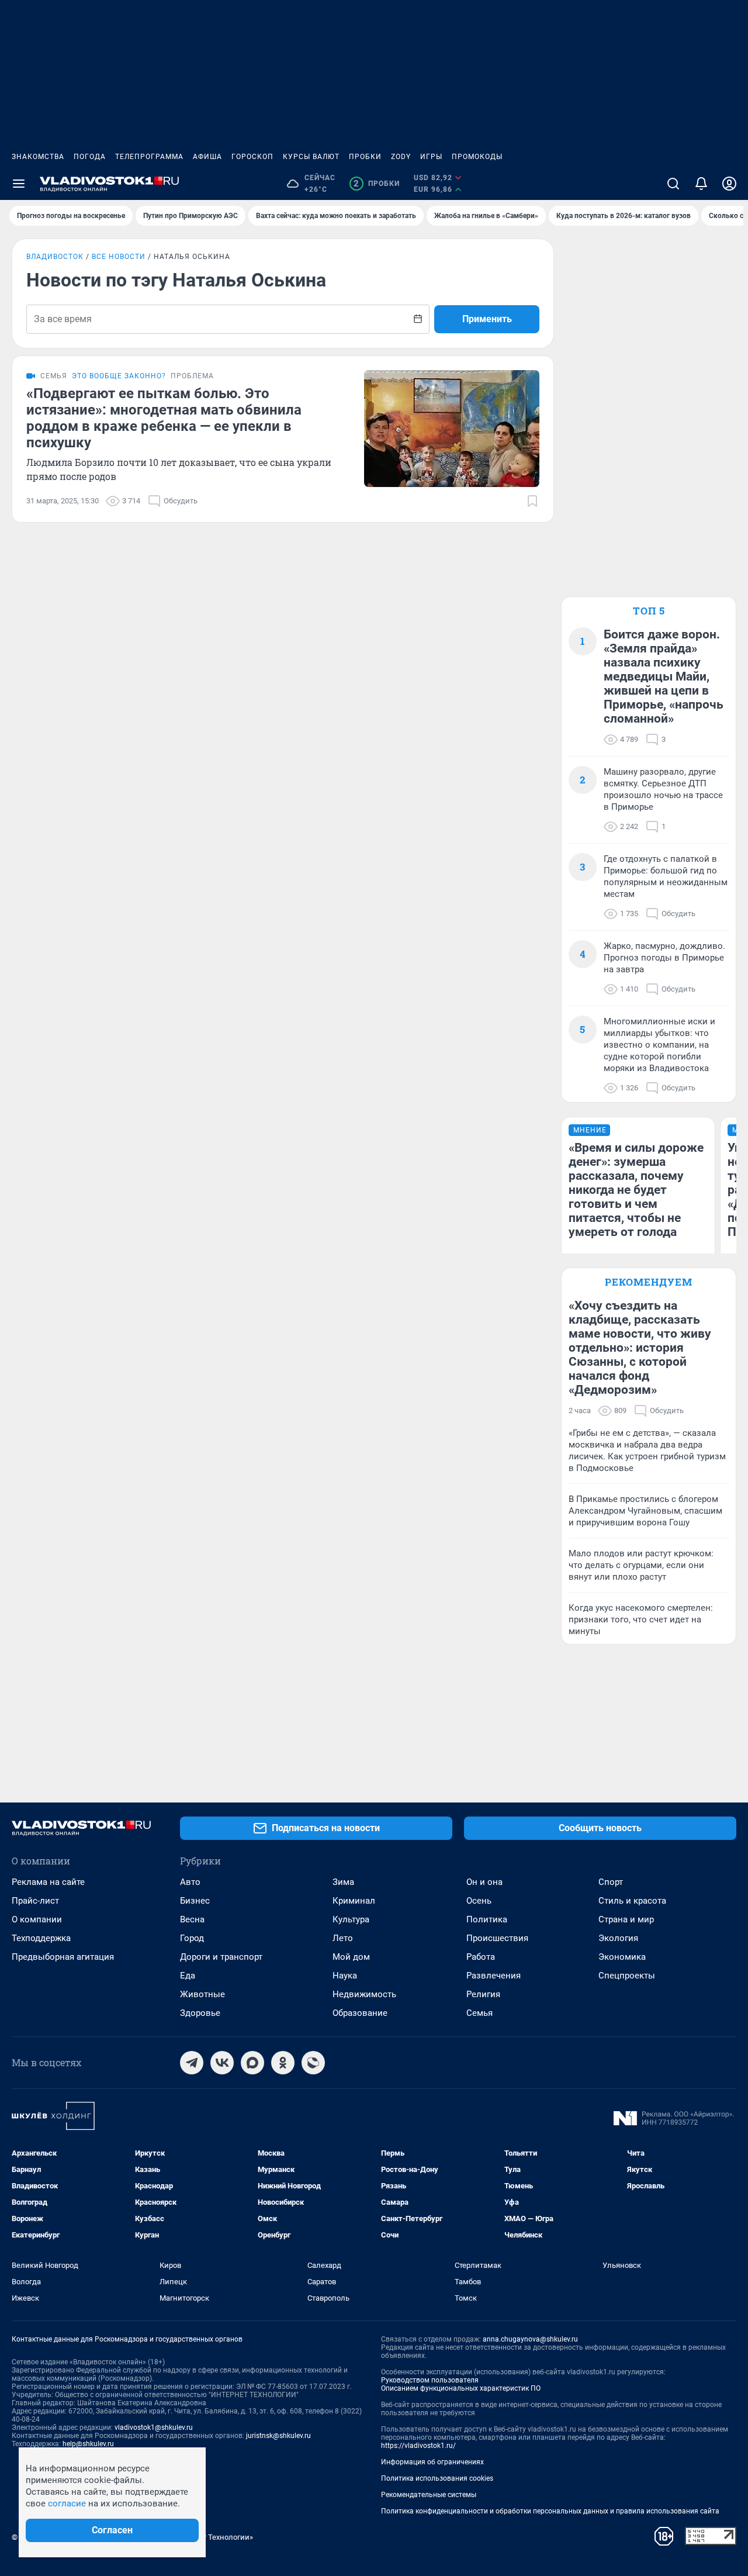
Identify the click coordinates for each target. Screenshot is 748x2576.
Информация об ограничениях (432, 2462)
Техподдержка (41, 1938)
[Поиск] (673, 184)
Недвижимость (364, 1994)
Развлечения (494, 1976)
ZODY (401, 157)
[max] (252, 2063)
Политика (487, 1919)
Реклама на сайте (48, 1882)
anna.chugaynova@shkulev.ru (530, 2339)
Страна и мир (626, 1919)
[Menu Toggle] (19, 184)
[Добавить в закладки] (532, 501)
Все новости (119, 257)
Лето (343, 1938)
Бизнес (195, 1901)
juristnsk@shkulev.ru (278, 2436)
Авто (190, 1882)
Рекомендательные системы (429, 2495)
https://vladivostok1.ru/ (418, 2446)
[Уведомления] (701, 184)
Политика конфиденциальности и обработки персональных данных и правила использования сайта (550, 2511)
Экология (618, 1938)
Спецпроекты (627, 1976)
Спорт (611, 1882)
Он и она (484, 1882)
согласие (67, 2504)
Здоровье (200, 2013)
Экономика (622, 1957)
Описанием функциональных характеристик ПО (461, 2388)
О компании (37, 1919)
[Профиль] (729, 184)
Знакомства (38, 157)
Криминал (354, 1901)
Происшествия (497, 1938)
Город (192, 1938)
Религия (483, 1994)
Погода (90, 157)
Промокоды (477, 157)
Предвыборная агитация (63, 1957)
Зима (343, 1882)
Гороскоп (252, 157)
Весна (192, 1919)
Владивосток (55, 257)
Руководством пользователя (430, 2380)
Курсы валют (311, 157)
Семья (479, 2013)
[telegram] (192, 2063)
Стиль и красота (632, 1901)
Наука (345, 1976)
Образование (360, 2013)
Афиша (207, 157)
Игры (431, 157)
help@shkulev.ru (88, 2444)
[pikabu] (313, 2063)
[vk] (222, 2063)
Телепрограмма (149, 157)
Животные (202, 1994)
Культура (351, 1919)
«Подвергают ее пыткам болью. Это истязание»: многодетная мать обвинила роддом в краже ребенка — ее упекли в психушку (164, 418)
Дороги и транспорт (221, 1957)
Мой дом (351, 1957)
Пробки (365, 157)
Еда (188, 1976)
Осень (479, 1901)
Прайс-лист (35, 1901)
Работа (481, 1957)
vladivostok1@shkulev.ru (154, 2427)
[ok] (283, 2063)
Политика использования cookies (437, 2478)
